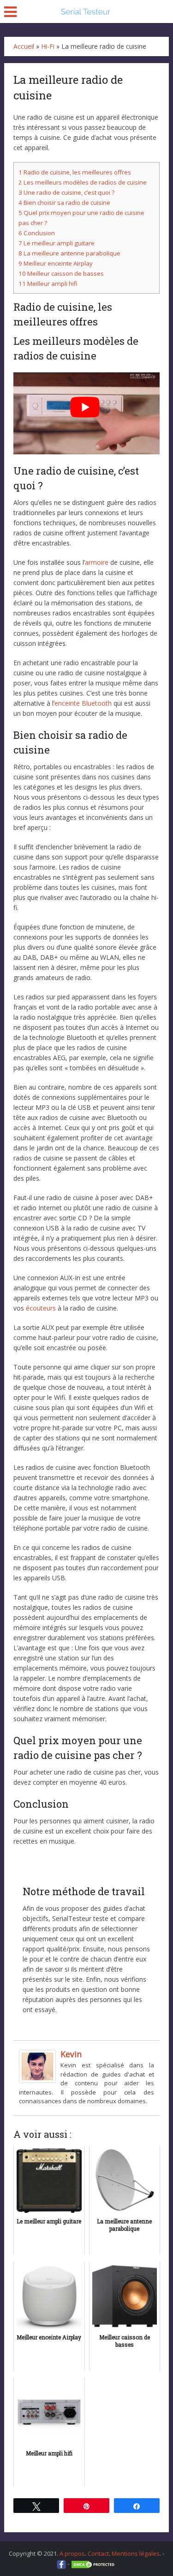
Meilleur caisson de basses (61, 273)
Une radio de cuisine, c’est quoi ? (66, 192)
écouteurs (41, 1308)
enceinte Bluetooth (83, 703)
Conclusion (37, 233)
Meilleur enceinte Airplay (56, 263)
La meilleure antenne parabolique (69, 253)
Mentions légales (136, 2553)
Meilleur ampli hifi (48, 284)
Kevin (71, 2054)
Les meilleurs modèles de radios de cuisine (83, 182)
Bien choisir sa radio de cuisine (64, 203)
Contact (98, 2553)
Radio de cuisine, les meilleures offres (75, 172)
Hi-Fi (48, 46)
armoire (97, 562)
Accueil (24, 46)
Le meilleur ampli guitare (57, 243)
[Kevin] (37, 2066)
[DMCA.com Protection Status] (94, 2564)
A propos (72, 2553)
